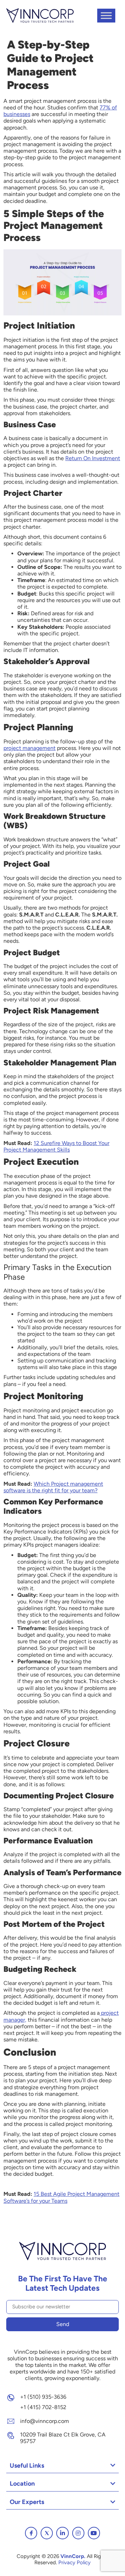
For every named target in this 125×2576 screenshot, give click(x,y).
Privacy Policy (74, 2562)
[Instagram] (78, 2533)
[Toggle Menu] (106, 15)
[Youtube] (94, 2533)
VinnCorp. (73, 2556)
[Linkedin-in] (62, 2533)
